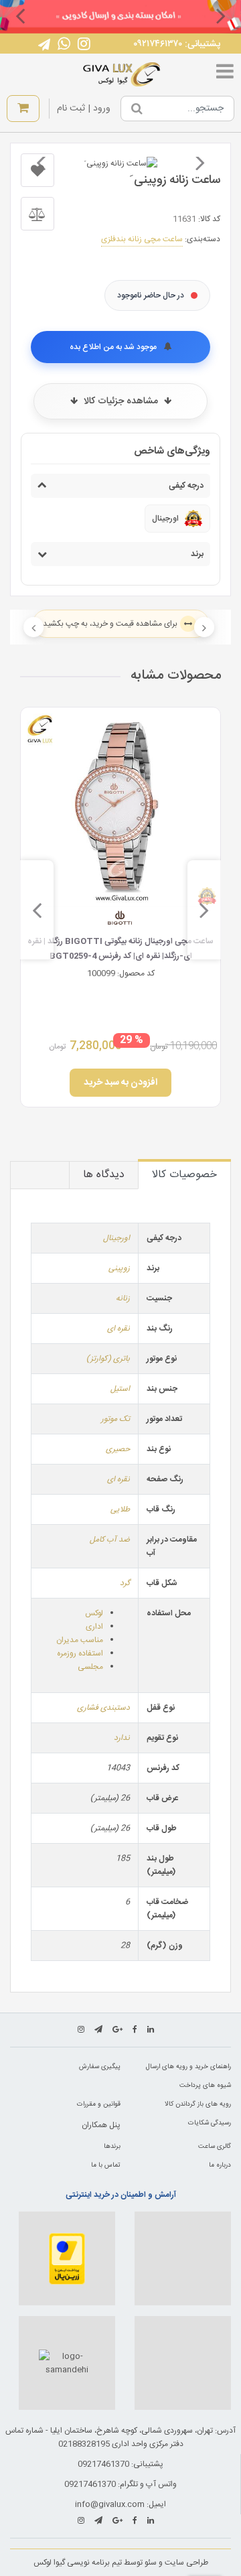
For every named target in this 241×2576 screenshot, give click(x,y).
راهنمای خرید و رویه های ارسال (188, 2067)
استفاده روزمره (80, 1653)
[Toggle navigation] (225, 74)
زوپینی (119, 1268)
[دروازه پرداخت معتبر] (67, 2258)
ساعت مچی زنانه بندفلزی (142, 239)
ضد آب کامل (110, 1540)
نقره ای (118, 1329)
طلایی (120, 1509)
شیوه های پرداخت (205, 2086)
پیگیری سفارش (100, 2067)
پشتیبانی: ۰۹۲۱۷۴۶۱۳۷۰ (177, 44)
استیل (120, 1389)
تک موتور (115, 1419)
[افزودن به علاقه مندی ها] (37, 170)
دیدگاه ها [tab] (104, 1175)
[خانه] (122, 74)
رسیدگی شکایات (210, 2123)
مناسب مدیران (80, 1640)
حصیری (118, 1449)
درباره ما (220, 2165)
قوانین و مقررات (99, 2104)
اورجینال (116, 1238)
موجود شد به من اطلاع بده (114, 347)
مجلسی (90, 1667)
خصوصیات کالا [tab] (184, 1175)
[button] (221, 15)
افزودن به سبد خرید (120, 1083)
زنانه (123, 1298)
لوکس (94, 1613)
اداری (94, 1627)
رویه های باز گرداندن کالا (198, 2104)
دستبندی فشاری (103, 1708)
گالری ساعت (215, 2147)
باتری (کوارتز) (108, 1359)
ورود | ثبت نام (84, 109)
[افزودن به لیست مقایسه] (37, 214)
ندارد (122, 1738)
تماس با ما (106, 2165)
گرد (125, 1583)
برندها (112, 2147)
